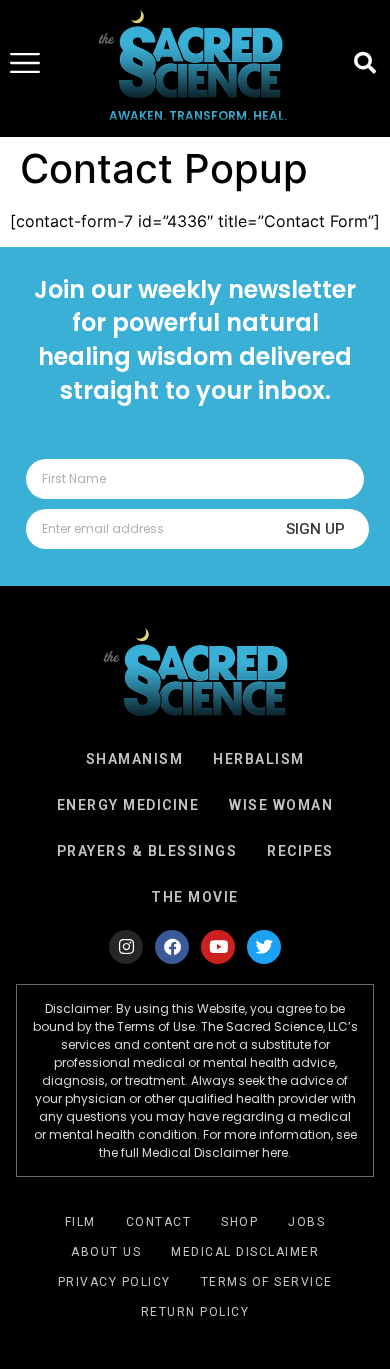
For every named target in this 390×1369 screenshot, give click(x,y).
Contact (159, 1222)
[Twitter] (264, 947)
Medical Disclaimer (245, 1252)
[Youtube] (218, 947)
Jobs (306, 1222)
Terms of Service (267, 1282)
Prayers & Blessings (147, 851)
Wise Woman (281, 805)
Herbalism (259, 759)
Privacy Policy (114, 1282)
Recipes (300, 851)
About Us (106, 1252)
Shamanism (135, 759)
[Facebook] (172, 947)
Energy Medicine (128, 805)
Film (80, 1222)
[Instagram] (126, 947)
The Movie (195, 897)
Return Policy (195, 1312)
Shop (239, 1222)
